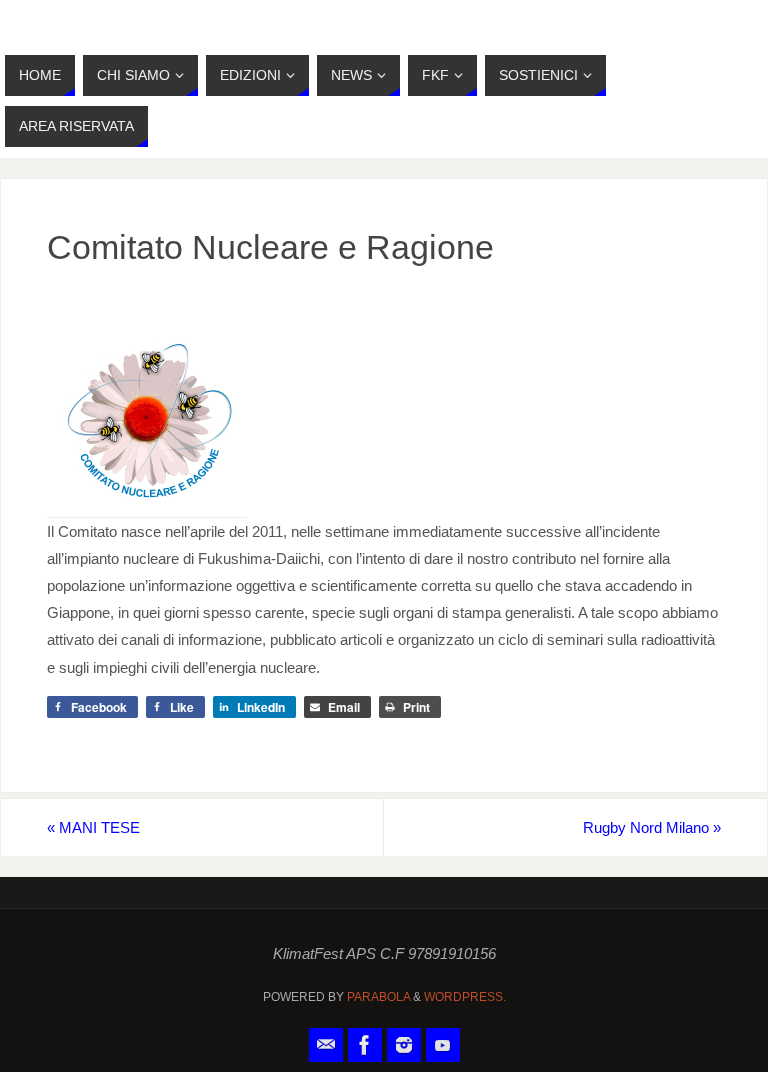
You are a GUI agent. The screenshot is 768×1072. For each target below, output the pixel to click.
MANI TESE (93, 827)
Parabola (378, 997)
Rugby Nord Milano (652, 827)
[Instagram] (404, 1045)
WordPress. (465, 997)
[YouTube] (443, 1045)
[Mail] (326, 1045)
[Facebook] (365, 1045)
